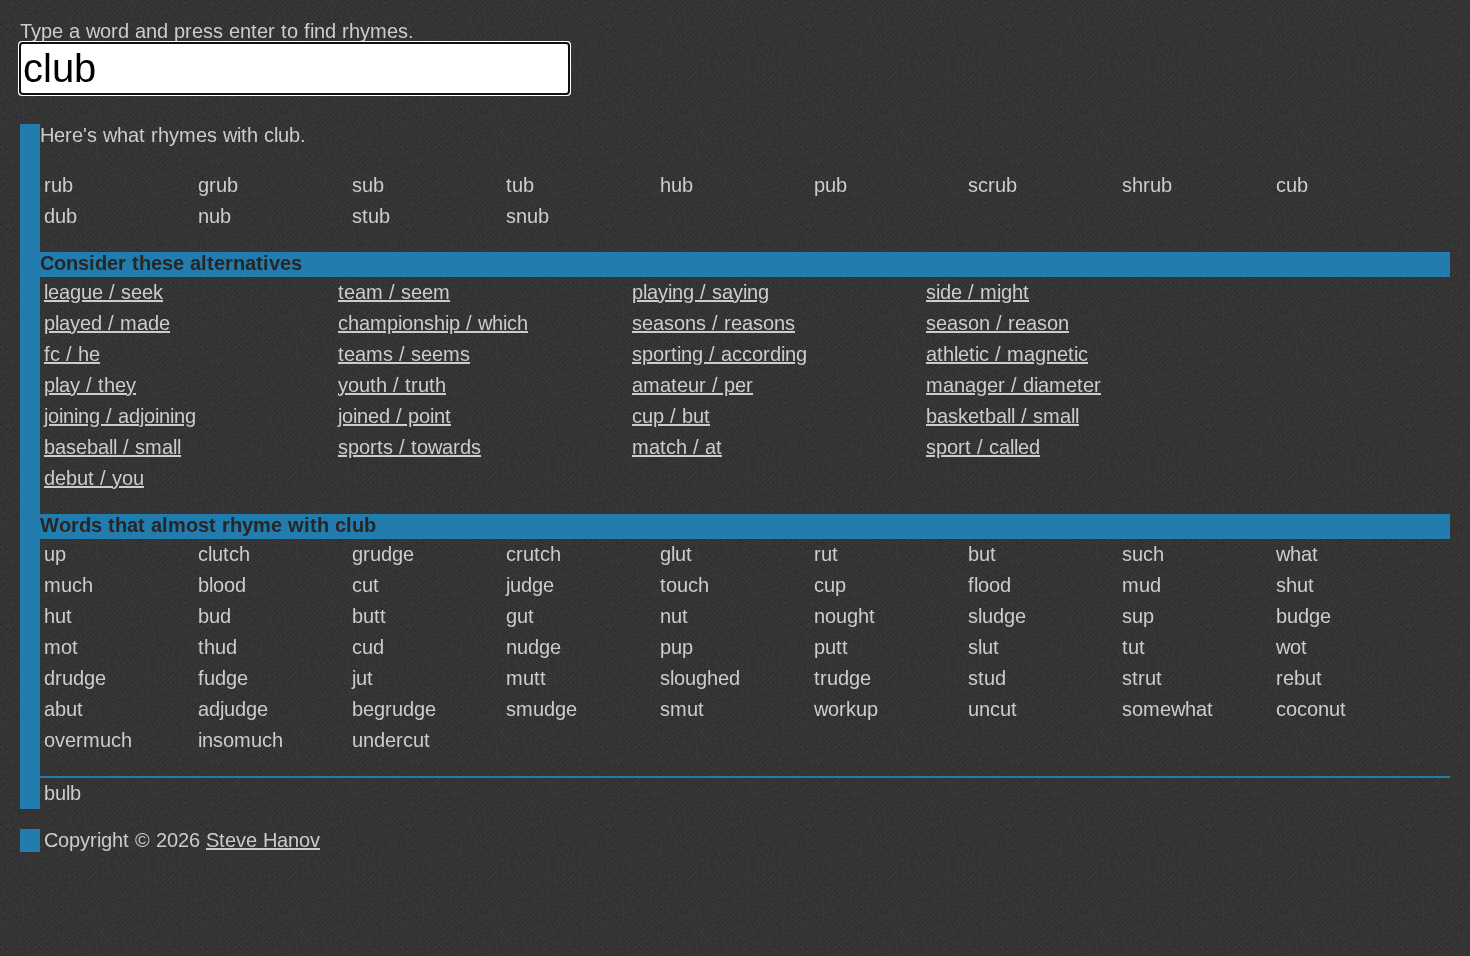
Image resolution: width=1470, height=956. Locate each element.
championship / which (433, 323)
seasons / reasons (713, 323)
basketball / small (1002, 416)
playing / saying (700, 292)
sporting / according (719, 354)
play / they (90, 385)
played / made (107, 323)
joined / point (394, 416)
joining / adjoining (120, 416)
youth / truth (392, 385)
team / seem (394, 292)
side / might (977, 292)
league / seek (103, 292)
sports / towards (409, 447)
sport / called (983, 447)
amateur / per (692, 385)
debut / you (94, 478)
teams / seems (404, 354)
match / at (677, 447)
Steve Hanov (263, 840)
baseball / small (112, 447)
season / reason (997, 323)
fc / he (72, 354)
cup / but (671, 416)
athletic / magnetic (1007, 354)
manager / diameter (1013, 385)
